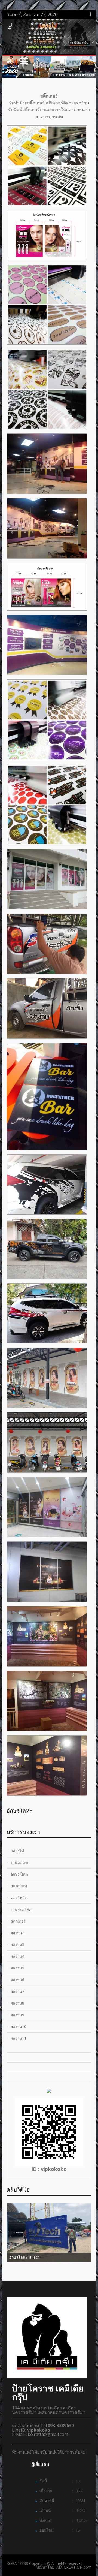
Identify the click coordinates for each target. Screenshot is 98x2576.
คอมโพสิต (19, 1898)
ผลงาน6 (17, 1980)
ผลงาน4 (17, 1956)
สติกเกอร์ (18, 1921)
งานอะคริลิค (21, 1909)
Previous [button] (44, 1812)
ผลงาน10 (19, 2027)
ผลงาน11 (19, 2038)
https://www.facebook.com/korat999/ (90, 14)
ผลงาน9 (17, 2015)
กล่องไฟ (17, 1851)
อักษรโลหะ (20, 1874)
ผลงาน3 (17, 1944)
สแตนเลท (19, 1886)
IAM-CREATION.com (73, 2567)
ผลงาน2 (17, 1933)
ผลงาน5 (17, 1968)
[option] (49, 1809)
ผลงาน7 (17, 1991)
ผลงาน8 (17, 2003)
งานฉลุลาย (20, 1862)
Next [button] (91, 1812)
